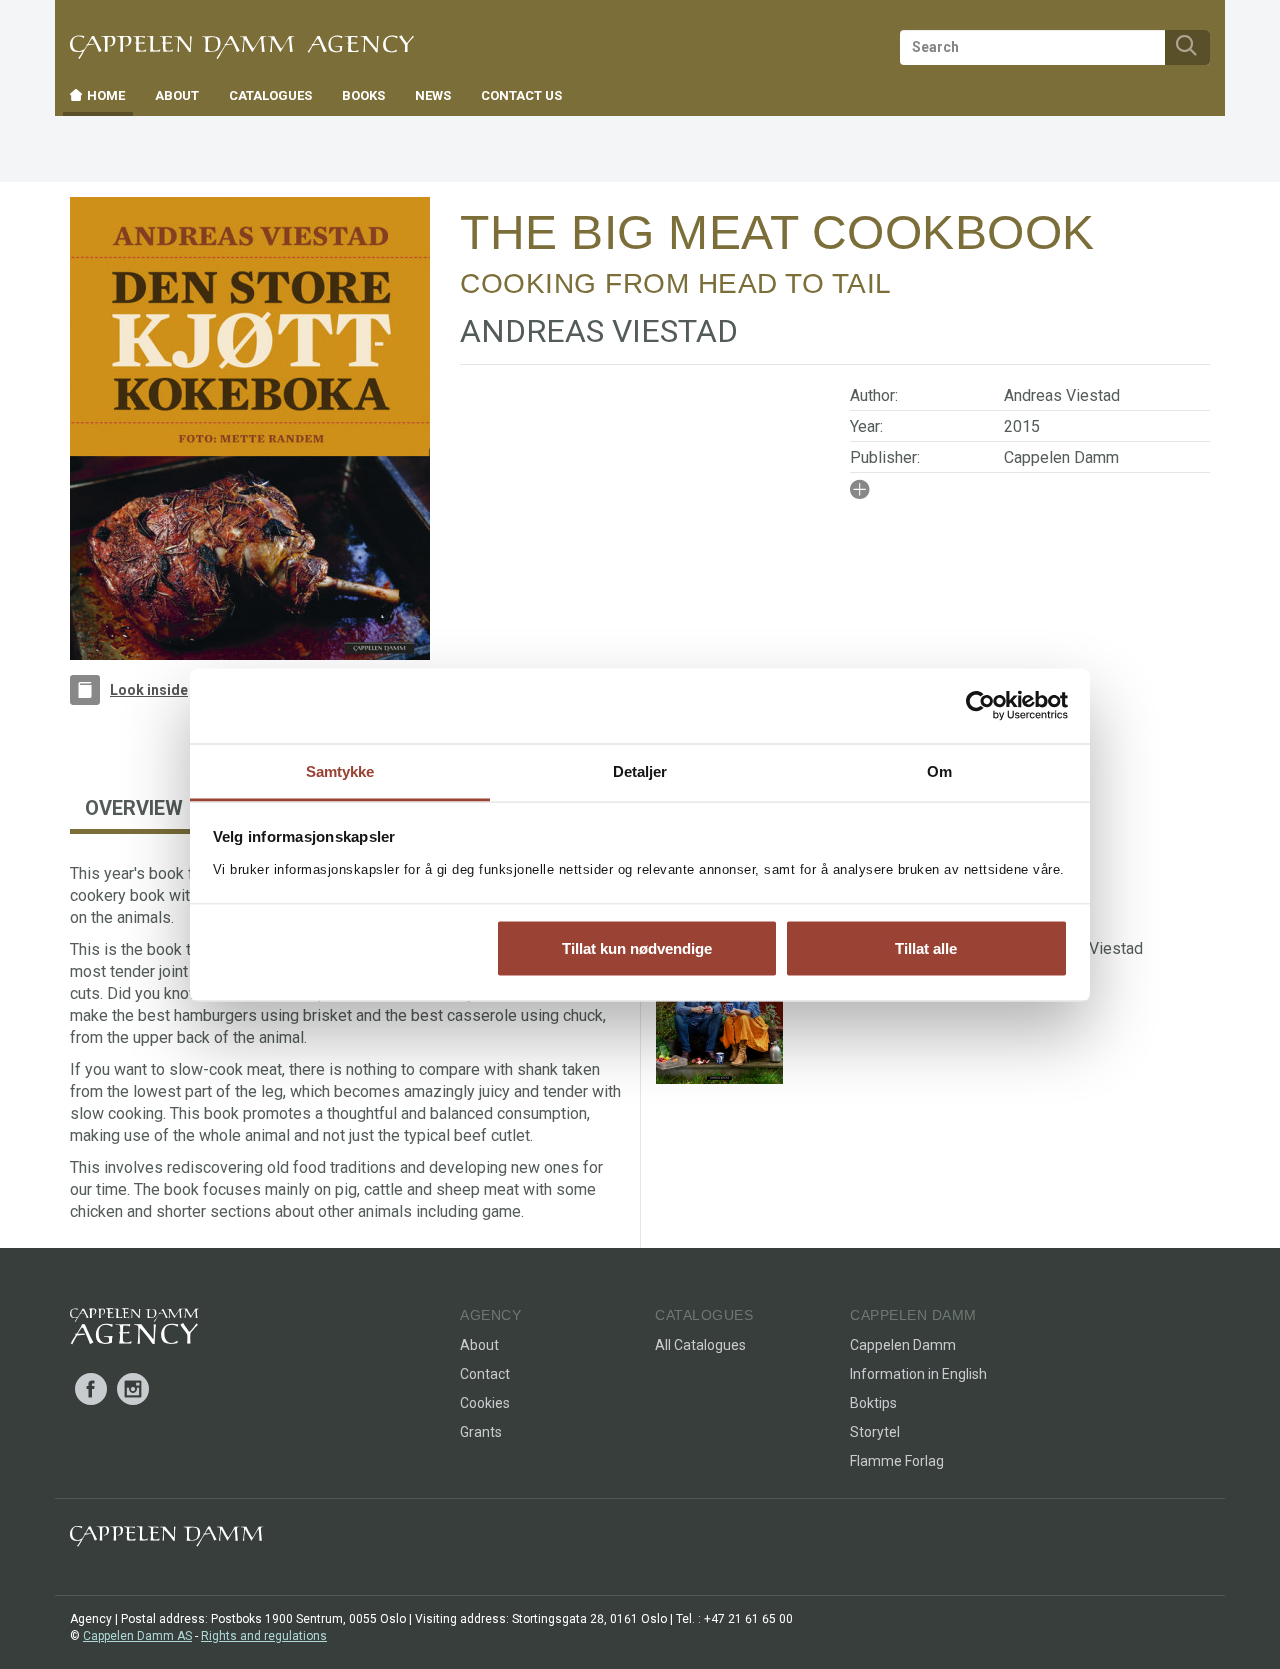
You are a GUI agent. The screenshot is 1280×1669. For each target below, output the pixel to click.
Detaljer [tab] (640, 770)
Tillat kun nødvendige (637, 948)
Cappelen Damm (1061, 457)
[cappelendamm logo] (166, 1540)
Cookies (485, 1403)
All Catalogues (700, 1345)
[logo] (134, 1330)
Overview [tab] (134, 808)
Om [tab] (939, 770)
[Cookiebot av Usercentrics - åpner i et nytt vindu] (980, 706)
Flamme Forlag (897, 1461)
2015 (1022, 426)
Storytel (875, 1432)
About (479, 1345)
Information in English (918, 1374)
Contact (485, 1374)
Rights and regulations (264, 1636)
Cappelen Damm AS (137, 1636)
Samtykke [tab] (340, 770)
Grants (481, 1432)
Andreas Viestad (1062, 395)
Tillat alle (926, 948)
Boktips (873, 1403)
